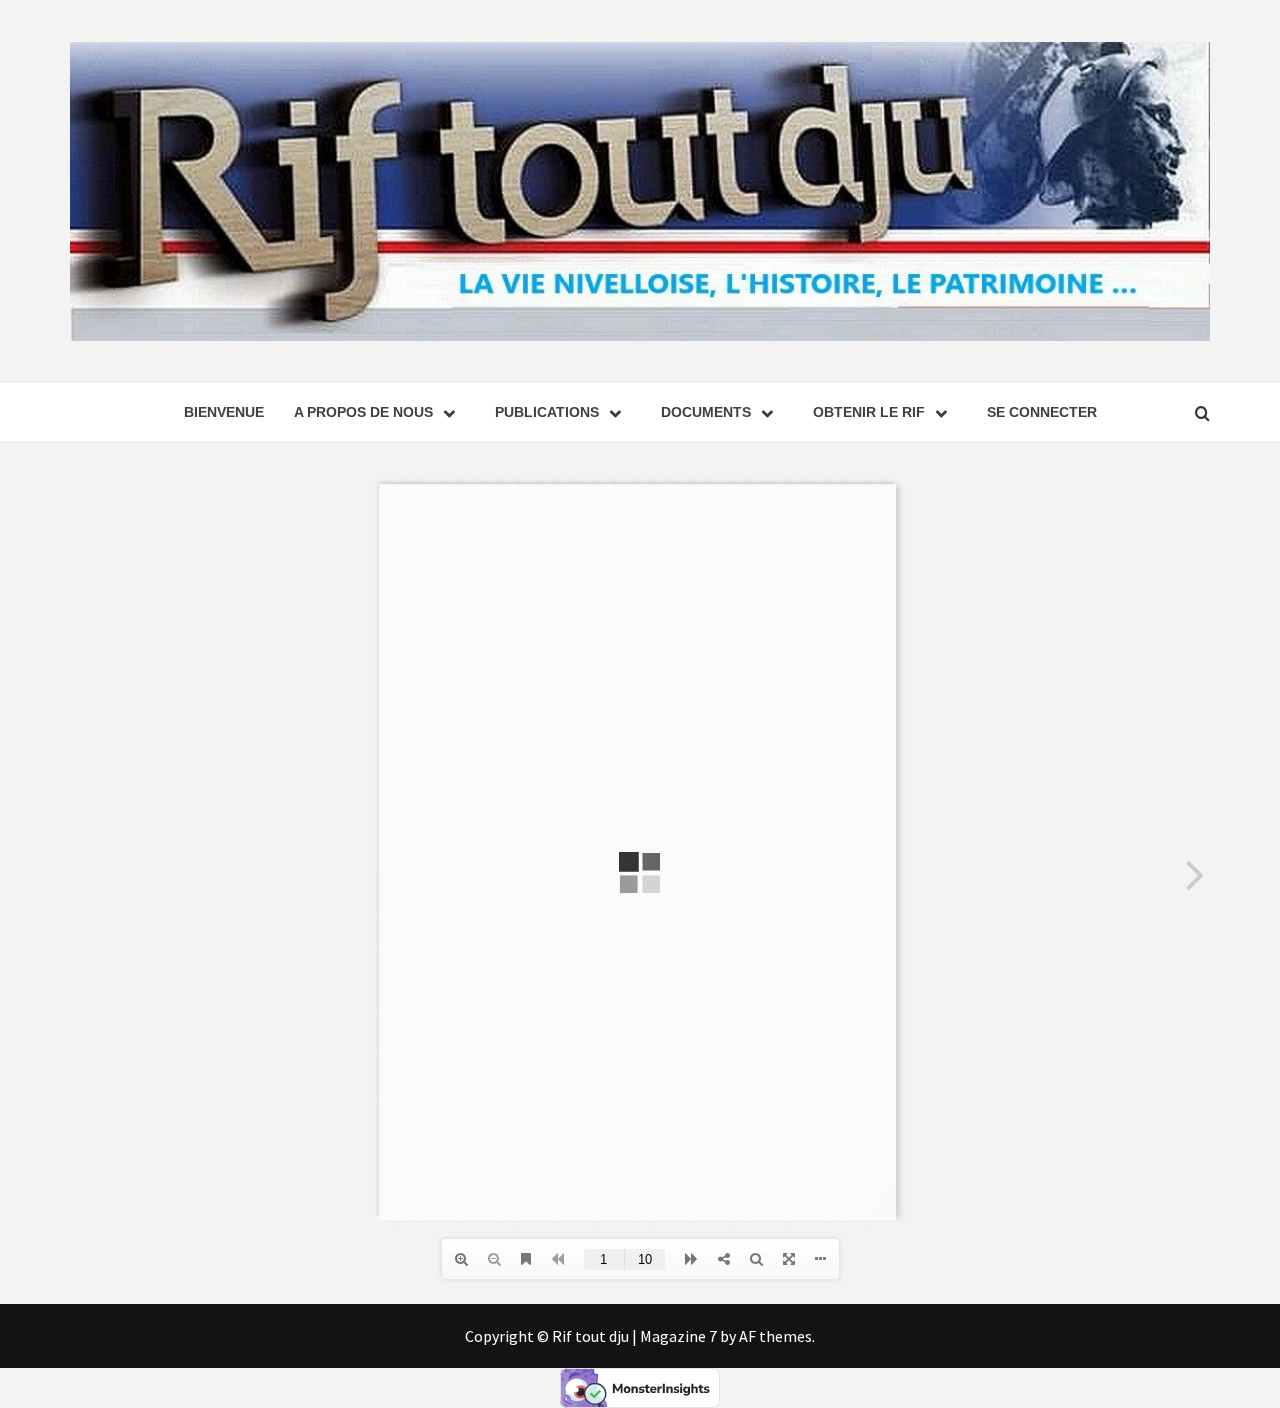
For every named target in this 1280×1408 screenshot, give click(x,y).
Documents (706, 412)
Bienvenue (224, 412)
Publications (547, 412)
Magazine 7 (678, 1336)
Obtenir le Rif (869, 412)
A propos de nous (363, 412)
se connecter (1042, 412)
